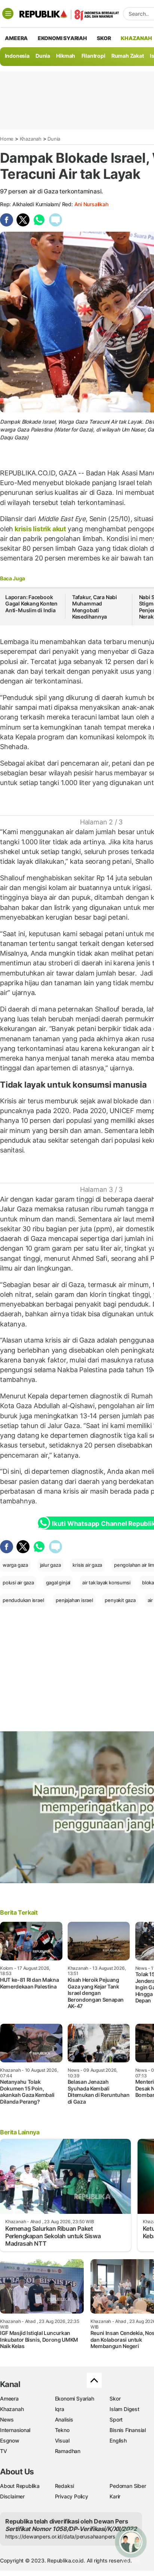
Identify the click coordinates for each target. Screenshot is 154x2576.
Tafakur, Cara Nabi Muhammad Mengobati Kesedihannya (95, 607)
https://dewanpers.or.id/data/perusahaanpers (60, 2536)
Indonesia (17, 56)
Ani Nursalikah (91, 204)
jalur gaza (50, 1565)
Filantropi (93, 56)
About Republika (20, 2486)
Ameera (9, 2398)
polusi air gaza (18, 1582)
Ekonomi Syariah (62, 38)
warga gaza (15, 1565)
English (118, 2440)
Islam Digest (124, 2409)
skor (104, 38)
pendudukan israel (23, 1600)
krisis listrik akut (40, 529)
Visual (62, 2440)
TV (4, 2451)
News (7, 2419)
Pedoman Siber (128, 2486)
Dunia (43, 56)
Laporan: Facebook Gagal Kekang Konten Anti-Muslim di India (31, 604)
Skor (115, 2398)
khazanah (136, 38)
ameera (16, 38)
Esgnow (10, 2440)
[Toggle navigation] (8, 13)
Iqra (60, 2409)
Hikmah (66, 56)
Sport (116, 2419)
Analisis (64, 2419)
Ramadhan (68, 2451)
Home (7, 139)
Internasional (15, 2430)
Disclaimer (12, 2496)
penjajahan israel (74, 1600)
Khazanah (31, 139)
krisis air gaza (87, 1565)
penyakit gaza (120, 1600)
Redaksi (65, 2486)
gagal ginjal (58, 1582)
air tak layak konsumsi (106, 1582)
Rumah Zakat (128, 56)
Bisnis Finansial (128, 2430)
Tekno (62, 2430)
